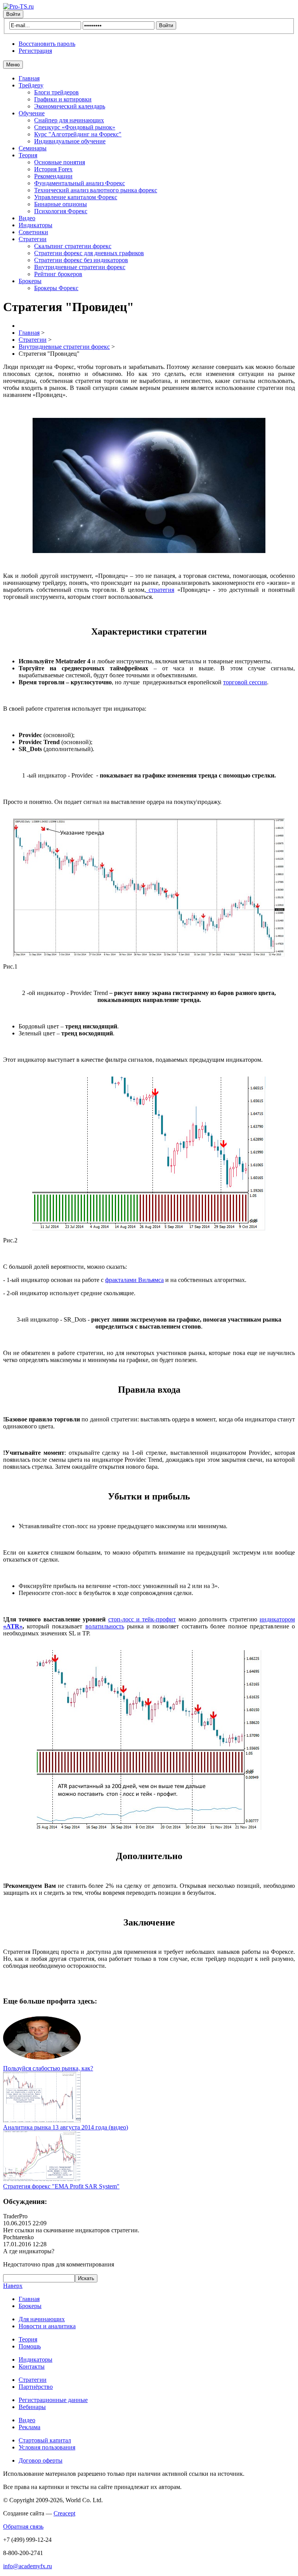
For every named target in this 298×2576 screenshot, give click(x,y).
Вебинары (32, 2407)
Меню (13, 65)
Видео (27, 218)
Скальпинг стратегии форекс (73, 246)
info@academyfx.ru (28, 2566)
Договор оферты (41, 2460)
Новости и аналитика (47, 2326)
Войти (13, 14)
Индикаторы (36, 225)
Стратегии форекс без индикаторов (81, 260)
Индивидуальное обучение (70, 141)
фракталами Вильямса (134, 1280)
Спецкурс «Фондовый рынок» (75, 127)
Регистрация (35, 51)
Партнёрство (36, 2387)
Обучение (32, 113)
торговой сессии (245, 682)
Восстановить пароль (47, 44)
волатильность (105, 1626)
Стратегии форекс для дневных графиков (89, 253)
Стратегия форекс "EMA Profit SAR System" (61, 2186)
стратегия (160, 590)
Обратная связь (23, 2526)
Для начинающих (42, 2319)
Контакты (32, 2366)
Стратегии (33, 239)
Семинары (33, 148)
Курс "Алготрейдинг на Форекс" (78, 134)
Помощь (30, 2346)
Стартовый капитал (45, 2440)
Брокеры (30, 281)
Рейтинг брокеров (58, 274)
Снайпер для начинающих (69, 120)
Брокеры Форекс (56, 288)
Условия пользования (47, 2447)
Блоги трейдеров (56, 92)
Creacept (64, 2513)
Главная (29, 78)
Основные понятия (60, 162)
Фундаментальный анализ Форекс (80, 183)
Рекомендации (53, 176)
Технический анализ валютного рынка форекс (96, 190)
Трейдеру (31, 85)
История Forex (53, 169)
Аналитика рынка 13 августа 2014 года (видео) (66, 2127)
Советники (33, 232)
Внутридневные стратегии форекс (80, 267)
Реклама (29, 2427)
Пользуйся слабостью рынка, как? (48, 2068)
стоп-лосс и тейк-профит (142, 1619)
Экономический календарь (70, 106)
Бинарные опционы (61, 204)
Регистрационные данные (53, 2400)
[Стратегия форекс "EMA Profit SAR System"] (42, 2179)
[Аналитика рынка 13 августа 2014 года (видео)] (42, 2120)
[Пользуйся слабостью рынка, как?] (42, 2061)
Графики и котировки (63, 99)
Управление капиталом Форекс (76, 197)
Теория (28, 155)
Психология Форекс (61, 211)
